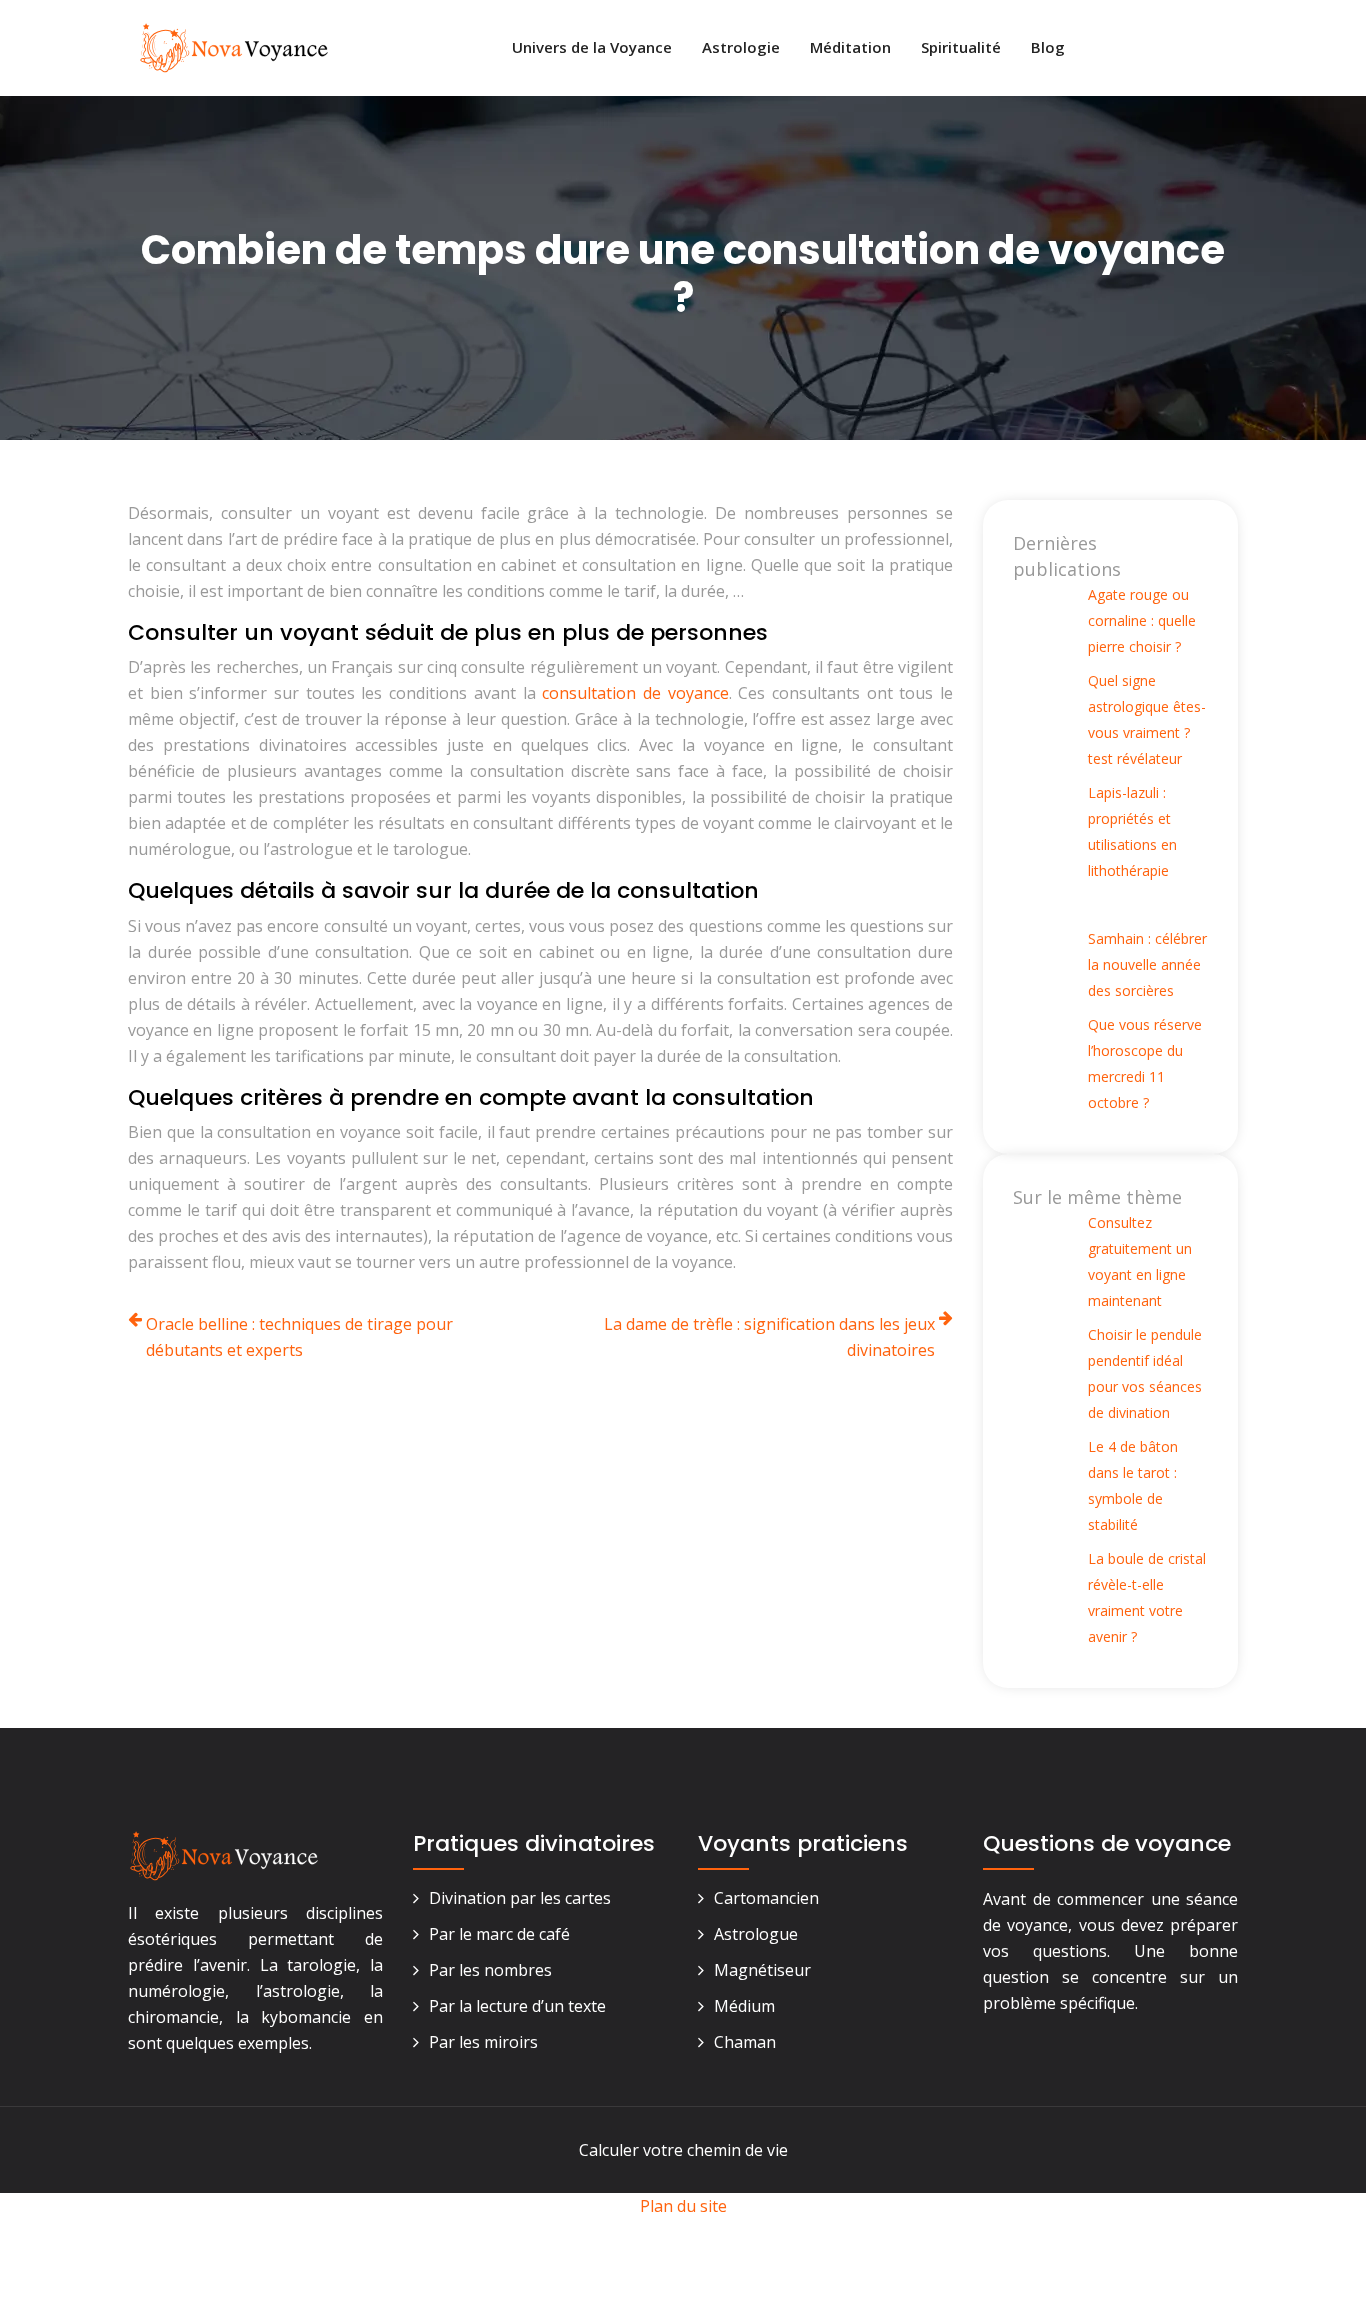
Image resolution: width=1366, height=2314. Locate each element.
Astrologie (741, 47)
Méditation (850, 47)
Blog (1048, 47)
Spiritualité (961, 47)
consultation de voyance (635, 693)
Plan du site (683, 2206)
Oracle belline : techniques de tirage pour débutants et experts (299, 1337)
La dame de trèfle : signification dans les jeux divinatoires (769, 1337)
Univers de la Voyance (592, 47)
